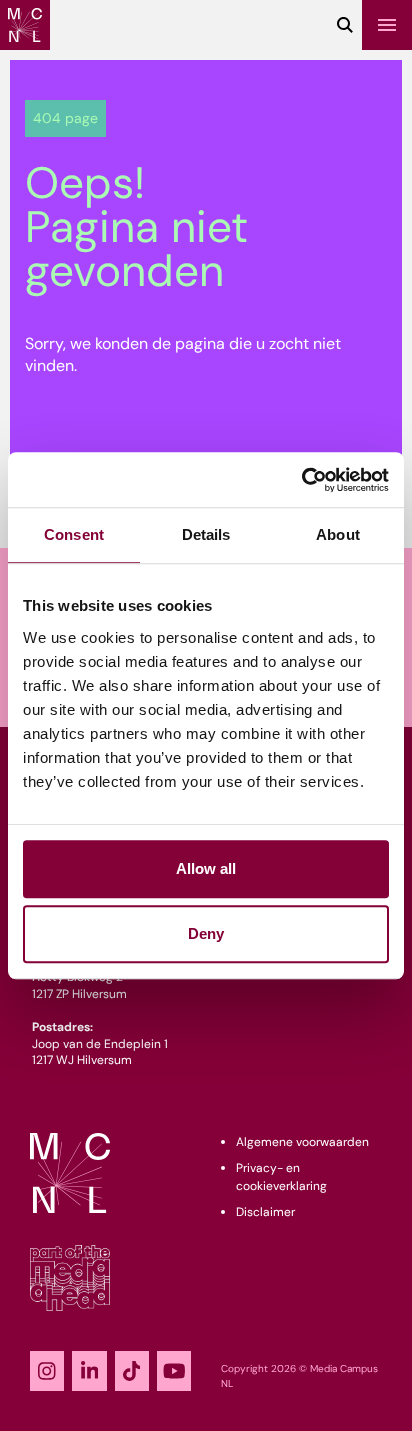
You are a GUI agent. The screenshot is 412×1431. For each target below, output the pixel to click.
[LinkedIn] (89, 1371)
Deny (206, 933)
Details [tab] (206, 534)
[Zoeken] (345, 25)
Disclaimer (265, 1212)
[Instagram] (47, 1371)
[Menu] (387, 25)
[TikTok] (132, 1371)
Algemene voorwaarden (302, 1142)
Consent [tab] (74, 534)
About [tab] (338, 534)
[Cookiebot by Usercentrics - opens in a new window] (301, 480)
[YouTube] (174, 1371)
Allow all (206, 868)
